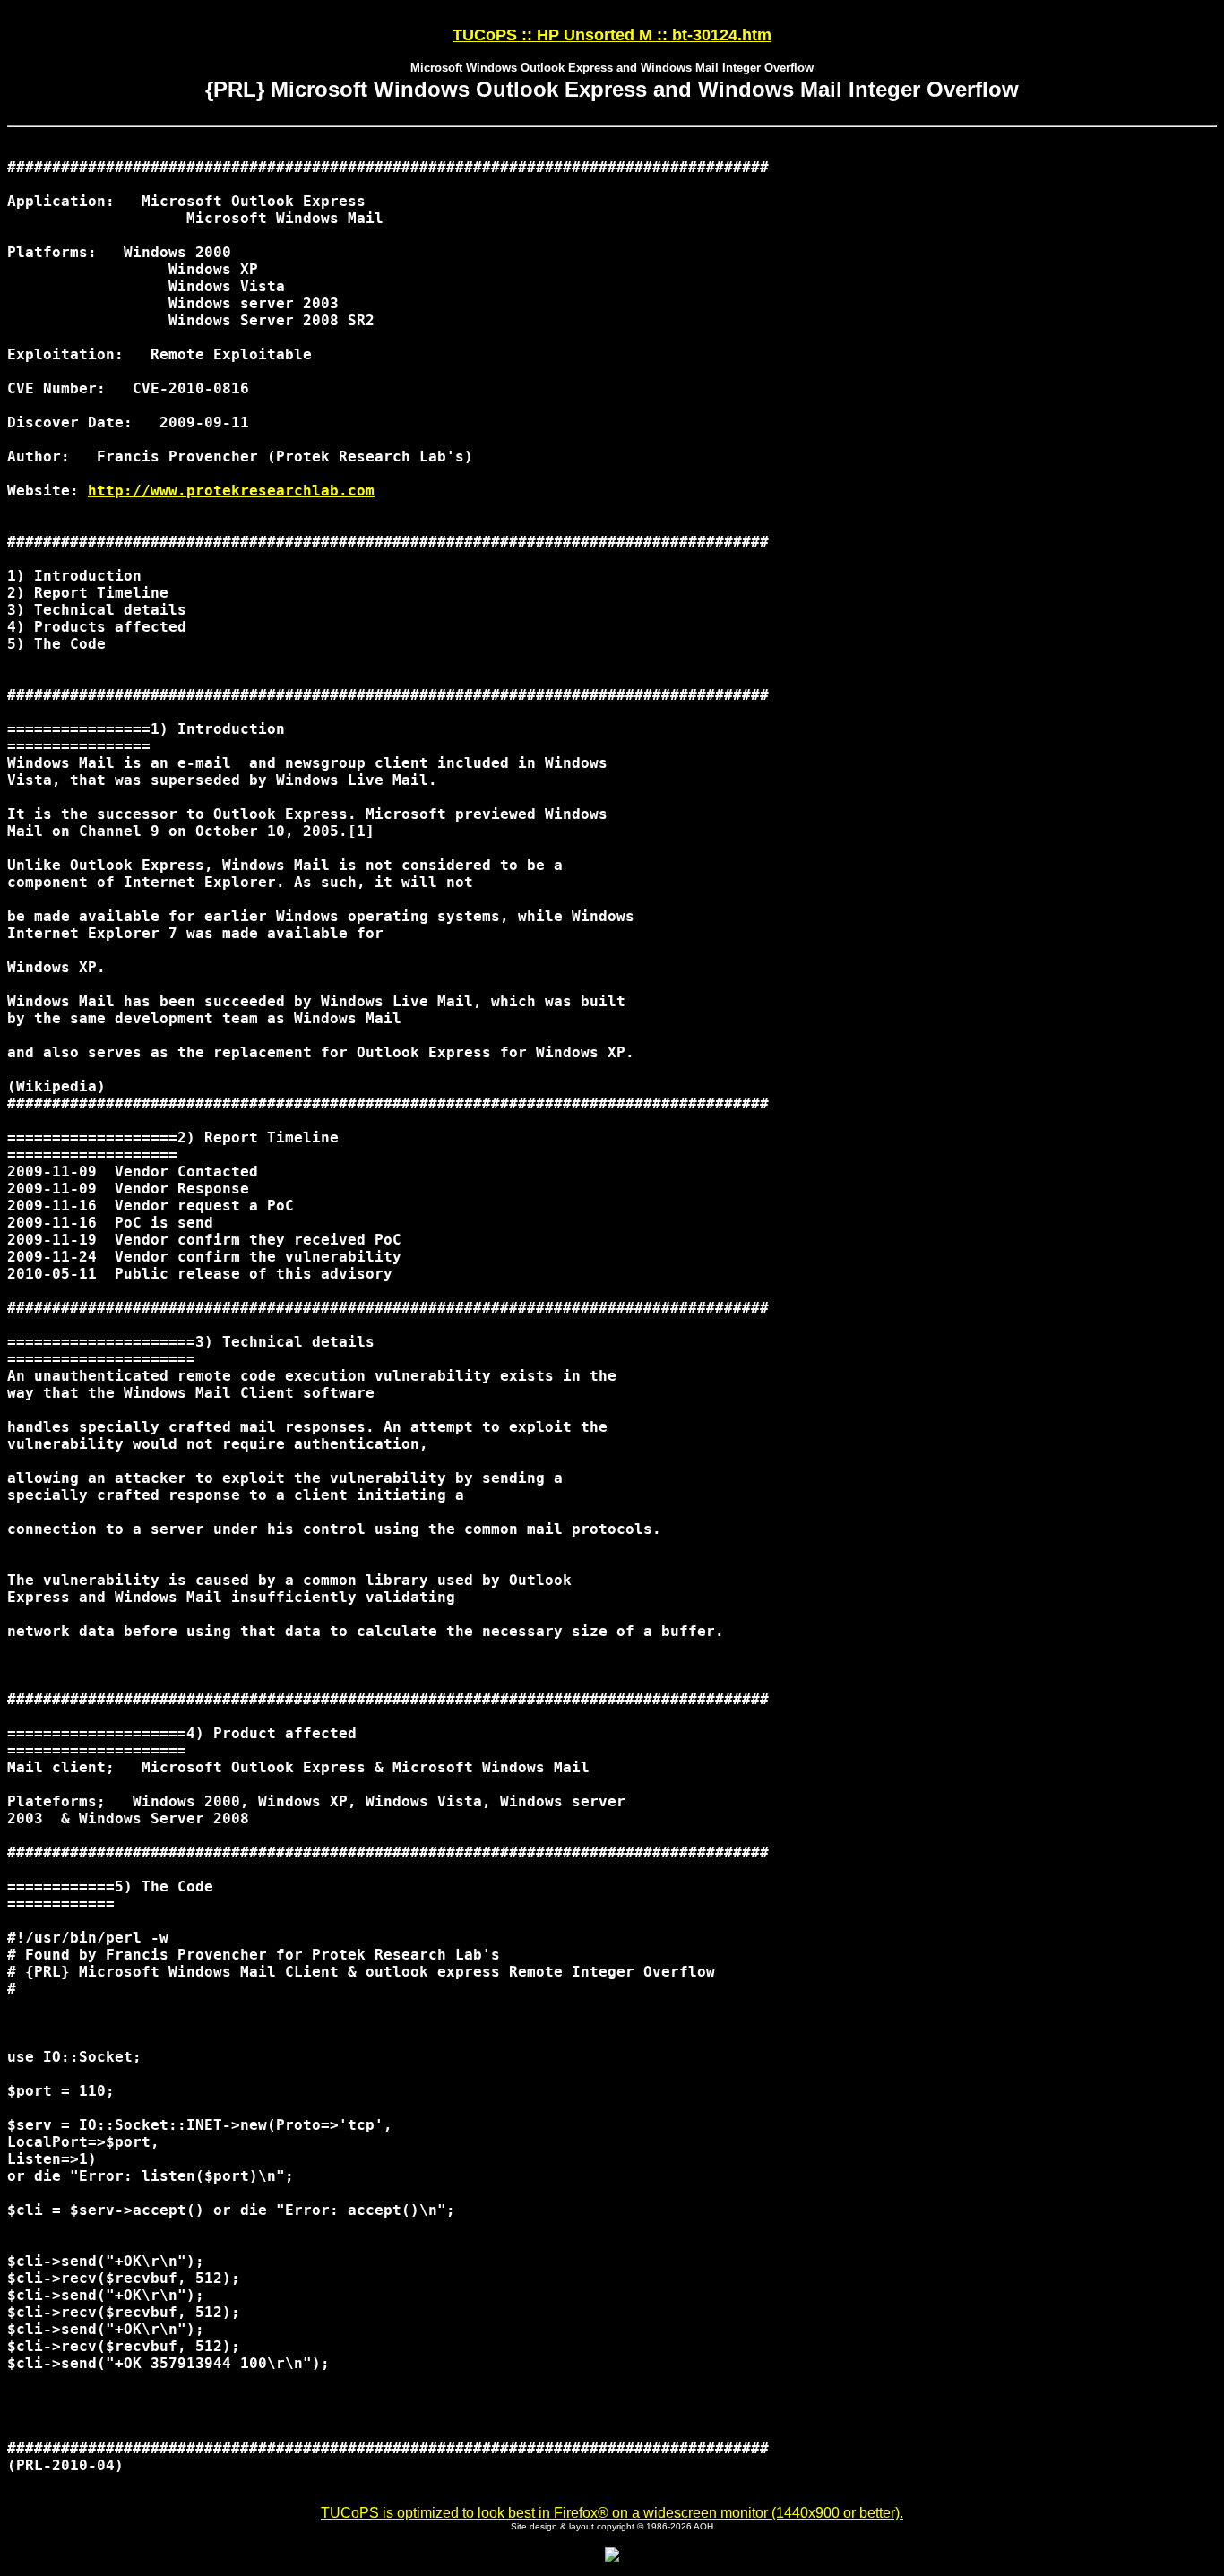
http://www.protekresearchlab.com (231, 491)
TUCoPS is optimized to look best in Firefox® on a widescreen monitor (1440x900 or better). (612, 2513)
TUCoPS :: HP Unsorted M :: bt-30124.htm (612, 35)
